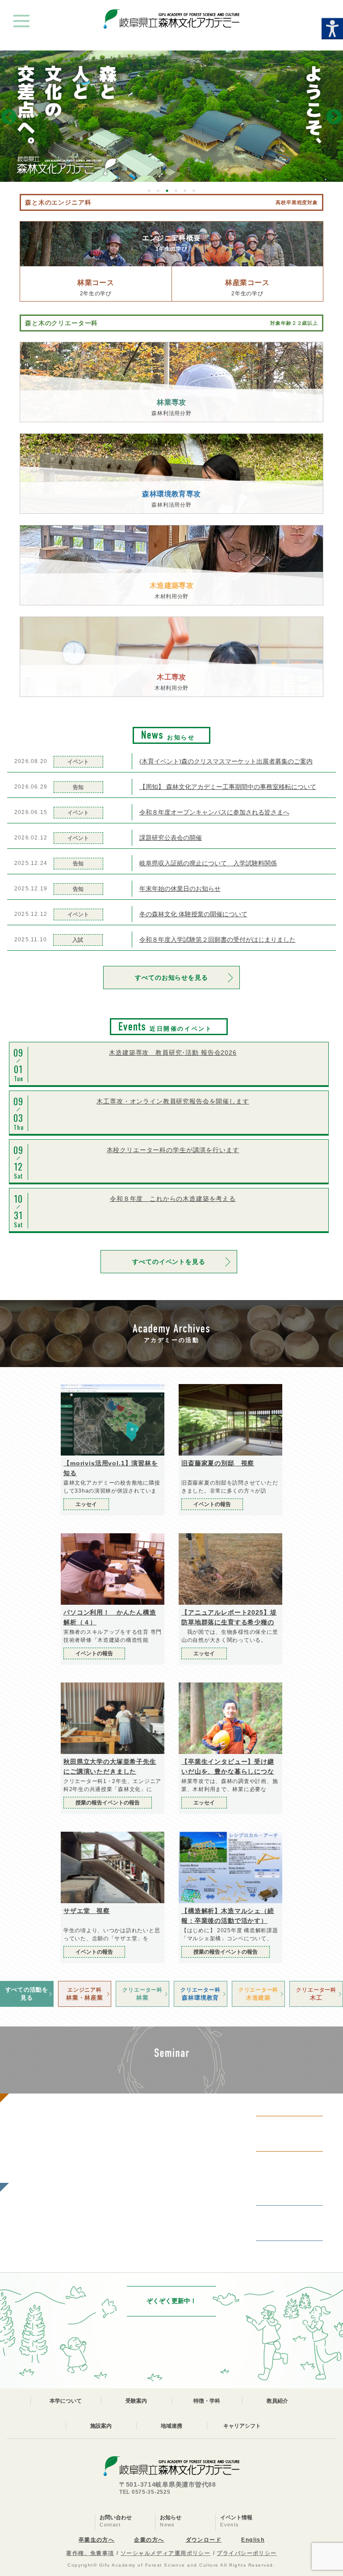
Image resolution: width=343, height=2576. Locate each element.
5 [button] (185, 191)
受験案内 (136, 2401)
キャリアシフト (242, 2426)
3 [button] (167, 191)
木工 (316, 1994)
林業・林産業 (85, 1994)
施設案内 (101, 2426)
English (253, 2540)
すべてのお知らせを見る (171, 978)
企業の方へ (149, 2540)
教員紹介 (277, 2401)
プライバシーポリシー (247, 2553)
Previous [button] (9, 117)
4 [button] (176, 191)
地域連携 (171, 2426)
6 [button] (194, 191)
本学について (66, 2401)
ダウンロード (204, 2540)
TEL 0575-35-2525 (145, 2492)
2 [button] (158, 191)
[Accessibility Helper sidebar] (332, 29)
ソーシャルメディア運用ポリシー (166, 2553)
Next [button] (334, 117)
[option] (171, 116)
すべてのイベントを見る (169, 1262)
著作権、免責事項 (90, 2553)
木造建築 (258, 1994)
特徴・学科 (207, 2401)
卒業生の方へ (97, 2540)
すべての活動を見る (27, 1994)
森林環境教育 (200, 1994)
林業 (142, 1994)
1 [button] (149, 191)
